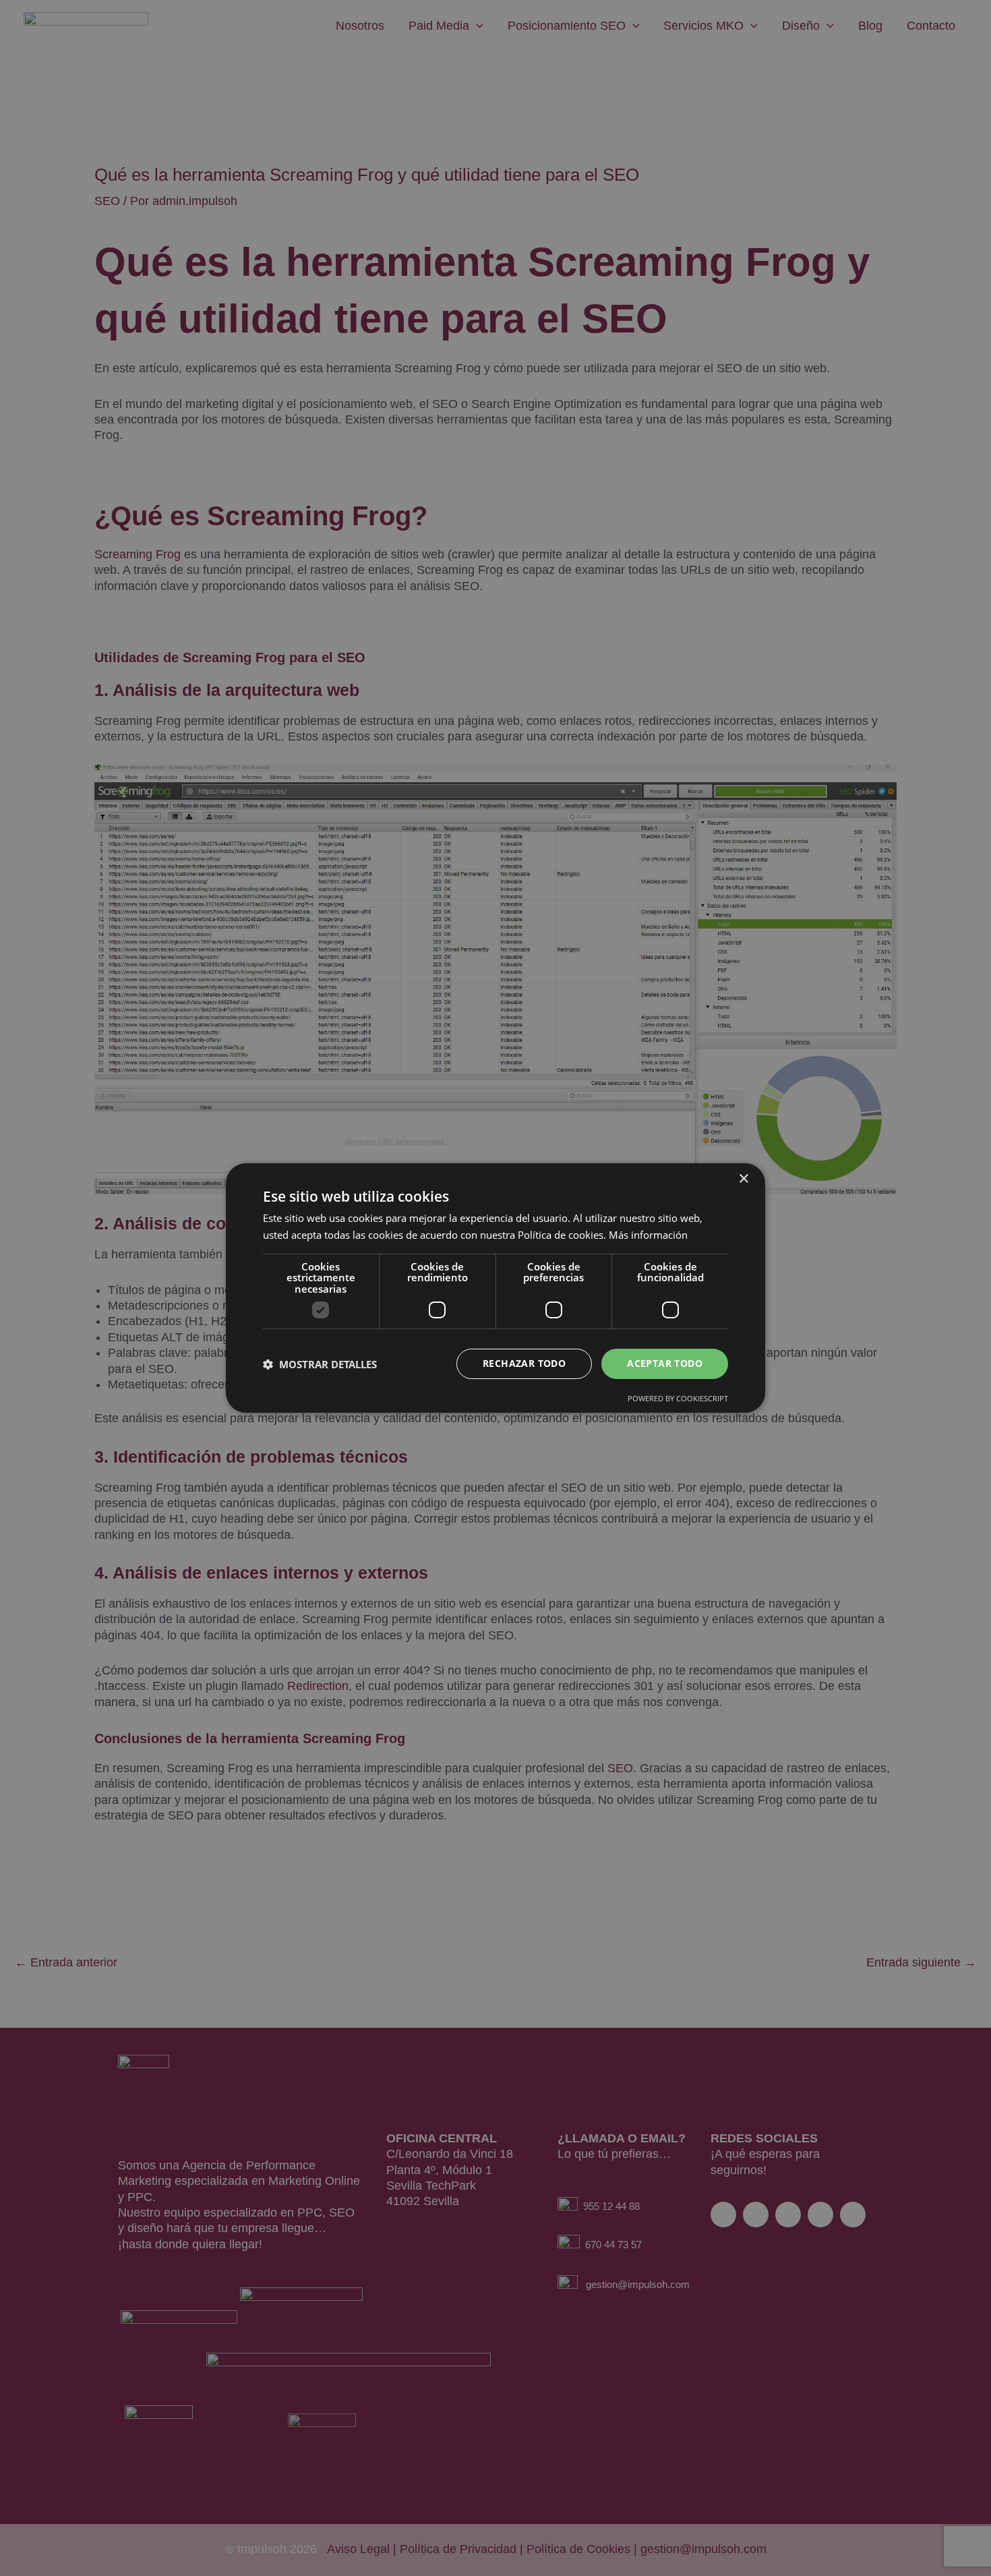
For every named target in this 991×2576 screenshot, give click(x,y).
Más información (648, 1235)
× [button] (743, 1179)
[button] (320, 1364)
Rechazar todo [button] (524, 1363)
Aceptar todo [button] (665, 1363)
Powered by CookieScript (678, 1398)
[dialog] (495, 1288)
